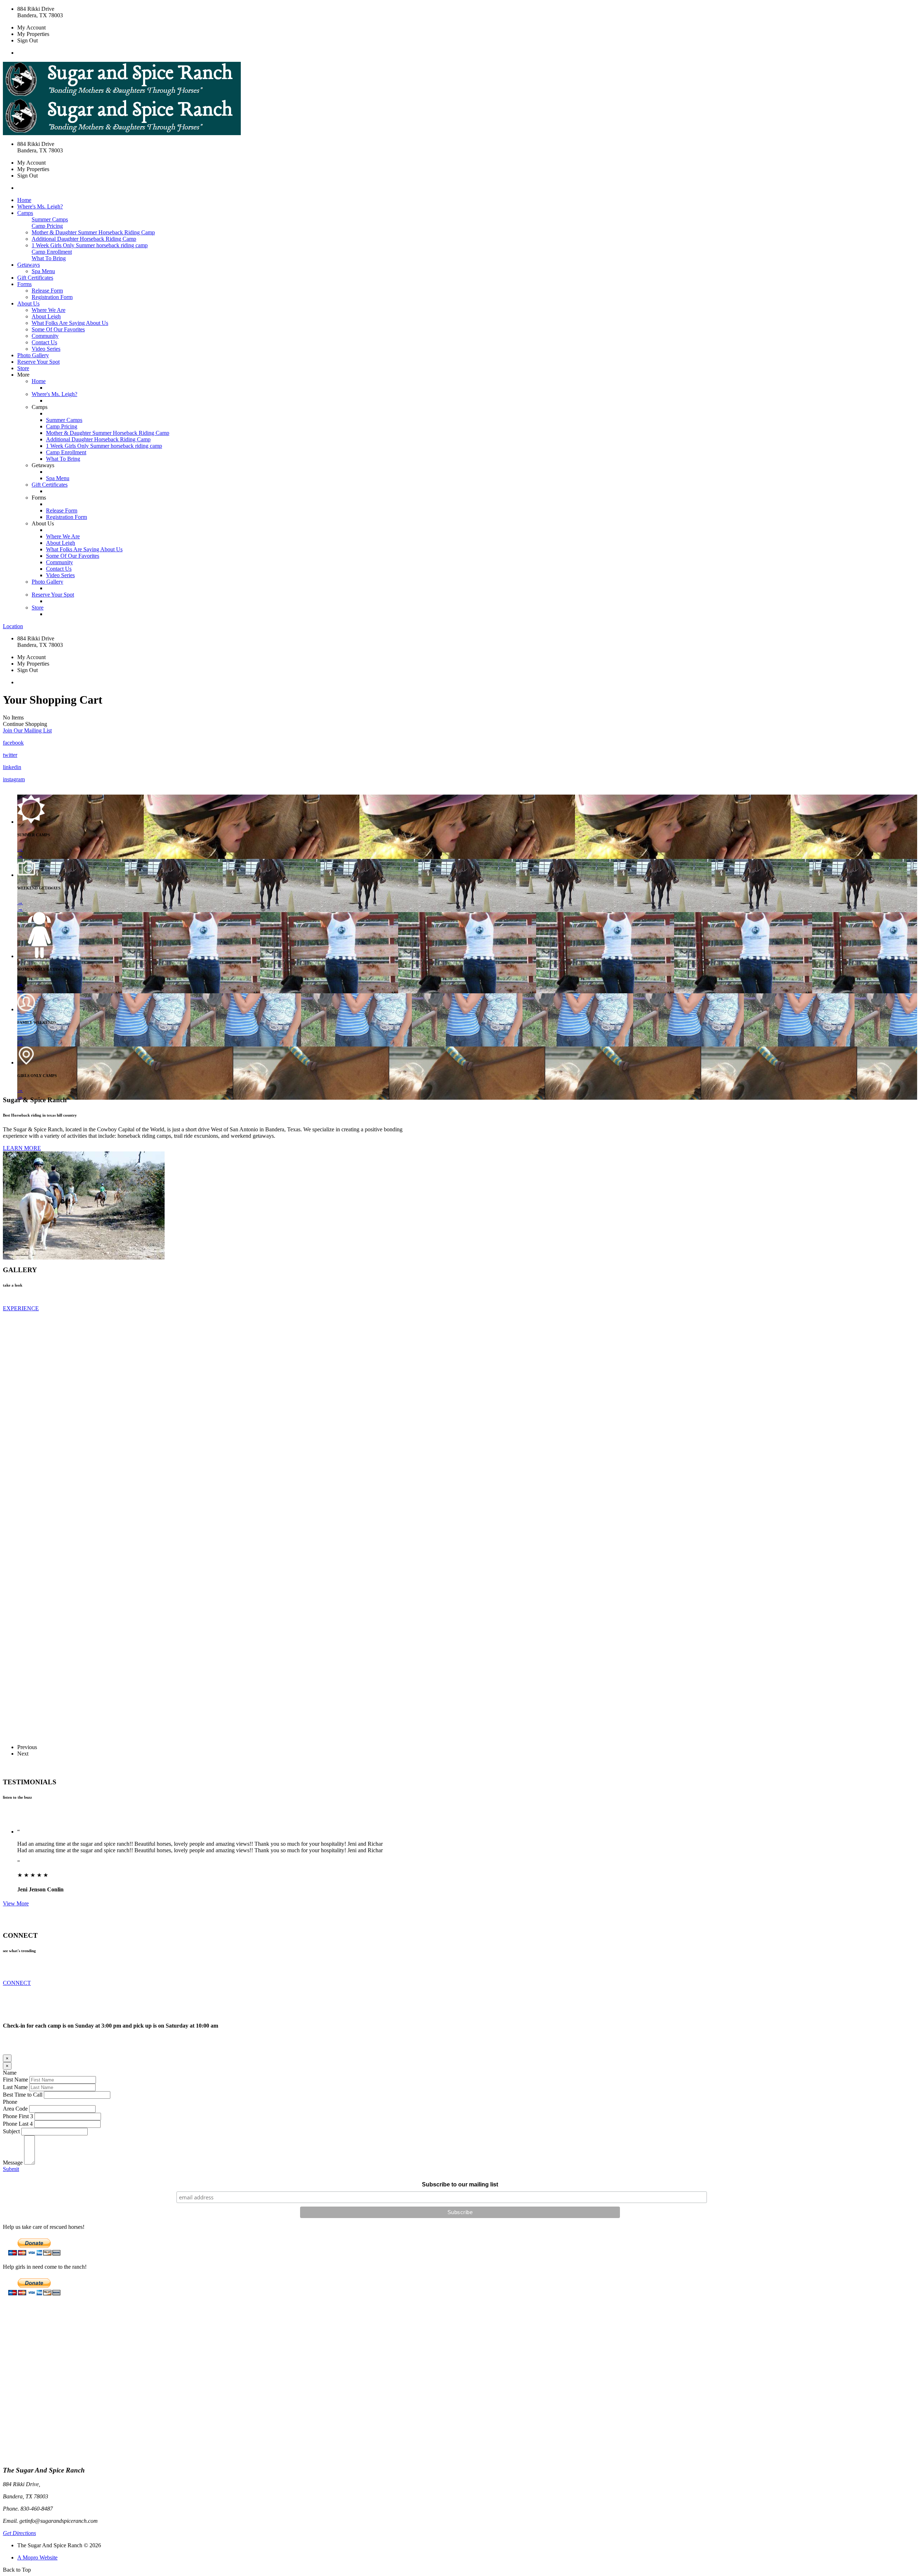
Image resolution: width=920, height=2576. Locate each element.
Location (13, 626)
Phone (10, 2102)
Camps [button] (25, 213)
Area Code (15, 2109)
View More (16, 1903)
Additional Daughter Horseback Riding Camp (84, 239)
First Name (15, 2080)
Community (45, 336)
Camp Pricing (47, 226)
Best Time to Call (23, 2095)
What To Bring (49, 258)
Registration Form (52, 297)
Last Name (15, 2087)
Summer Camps (50, 219)
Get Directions (19, 2533)
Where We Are (49, 310)
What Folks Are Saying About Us (70, 323)
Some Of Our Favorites (58, 329)
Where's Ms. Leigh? (40, 206)
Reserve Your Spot (38, 362)
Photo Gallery (33, 355)
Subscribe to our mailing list (460, 2184)
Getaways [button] (29, 265)
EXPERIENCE (21, 1308)
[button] (27, 730)
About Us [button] (28, 303)
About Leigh (46, 316)
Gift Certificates (35, 278)
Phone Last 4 (18, 2124)
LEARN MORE (22, 1148)
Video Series (46, 349)
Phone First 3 (18, 2116)
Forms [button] (24, 284)
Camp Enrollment (52, 252)
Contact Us (44, 342)
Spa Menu (43, 271)
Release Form (47, 291)
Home (24, 200)
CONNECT (17, 1983)
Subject (11, 2131)
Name (10, 2073)
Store (23, 368)
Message (13, 2163)
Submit (11, 2169)
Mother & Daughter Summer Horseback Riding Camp (93, 232)
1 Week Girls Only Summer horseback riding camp (90, 245)
